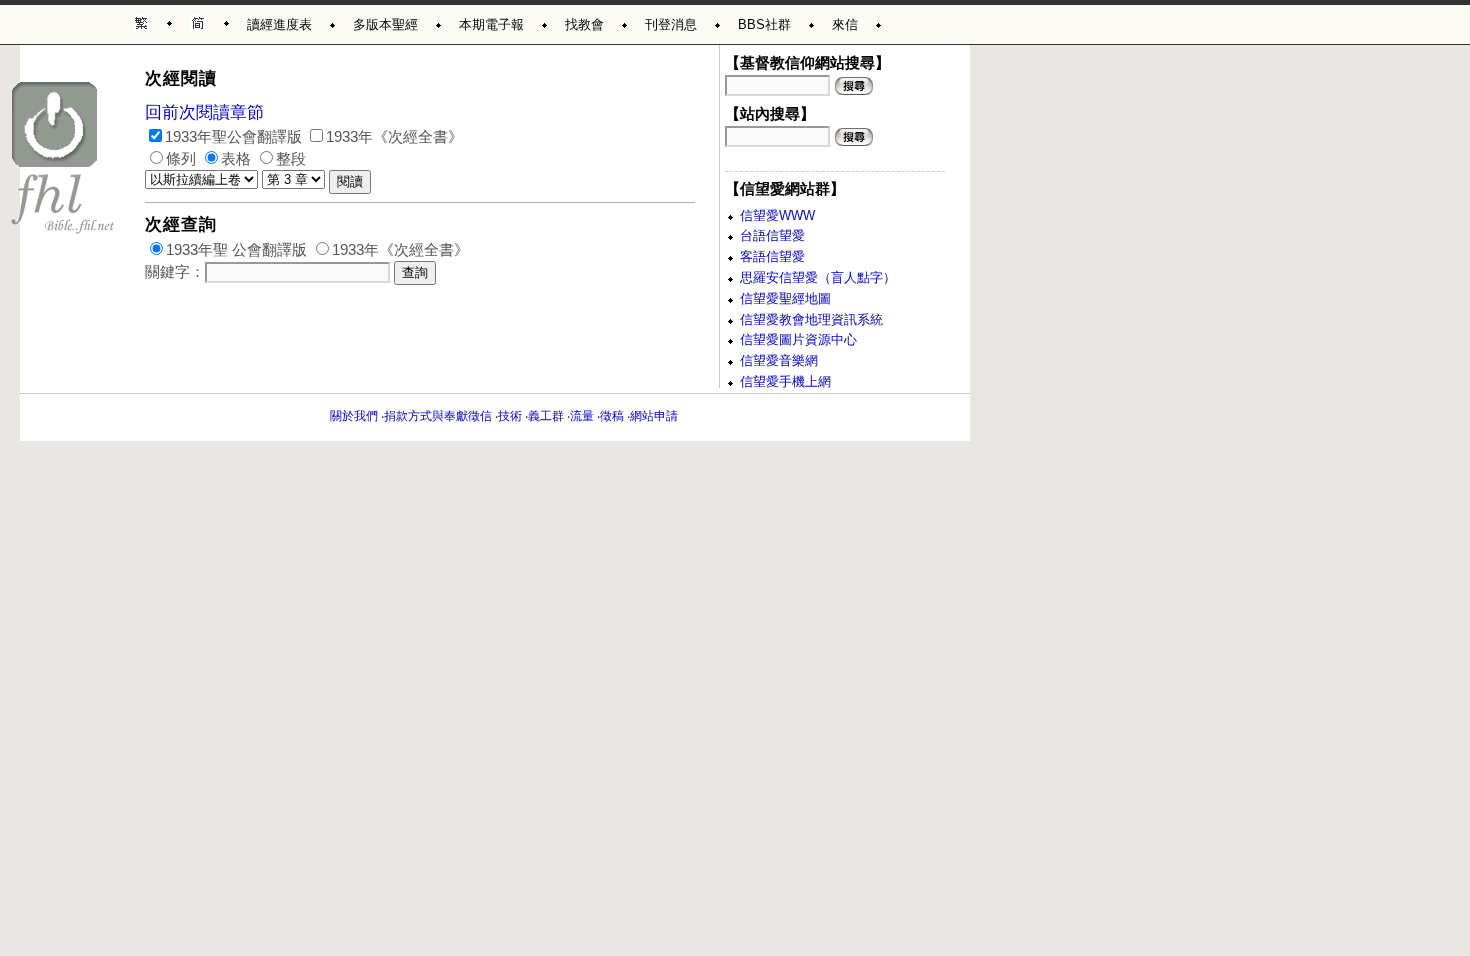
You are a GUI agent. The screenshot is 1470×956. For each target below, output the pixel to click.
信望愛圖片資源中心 (798, 339)
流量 (582, 416)
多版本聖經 (385, 24)
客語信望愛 (772, 256)
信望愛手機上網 (785, 381)
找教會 (584, 24)
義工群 (546, 416)
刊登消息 (671, 24)
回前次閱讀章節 (204, 112)
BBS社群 (764, 24)
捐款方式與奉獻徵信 (438, 416)
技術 (510, 416)
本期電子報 (491, 24)
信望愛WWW (777, 215)
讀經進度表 (279, 24)
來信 (845, 24)
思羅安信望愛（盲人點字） (818, 277)
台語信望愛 (772, 235)
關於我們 (354, 416)
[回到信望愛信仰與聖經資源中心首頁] (63, 157)
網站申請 (654, 416)
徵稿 (612, 416)
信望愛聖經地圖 (785, 298)
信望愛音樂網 (779, 360)
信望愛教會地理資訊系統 (811, 319)
